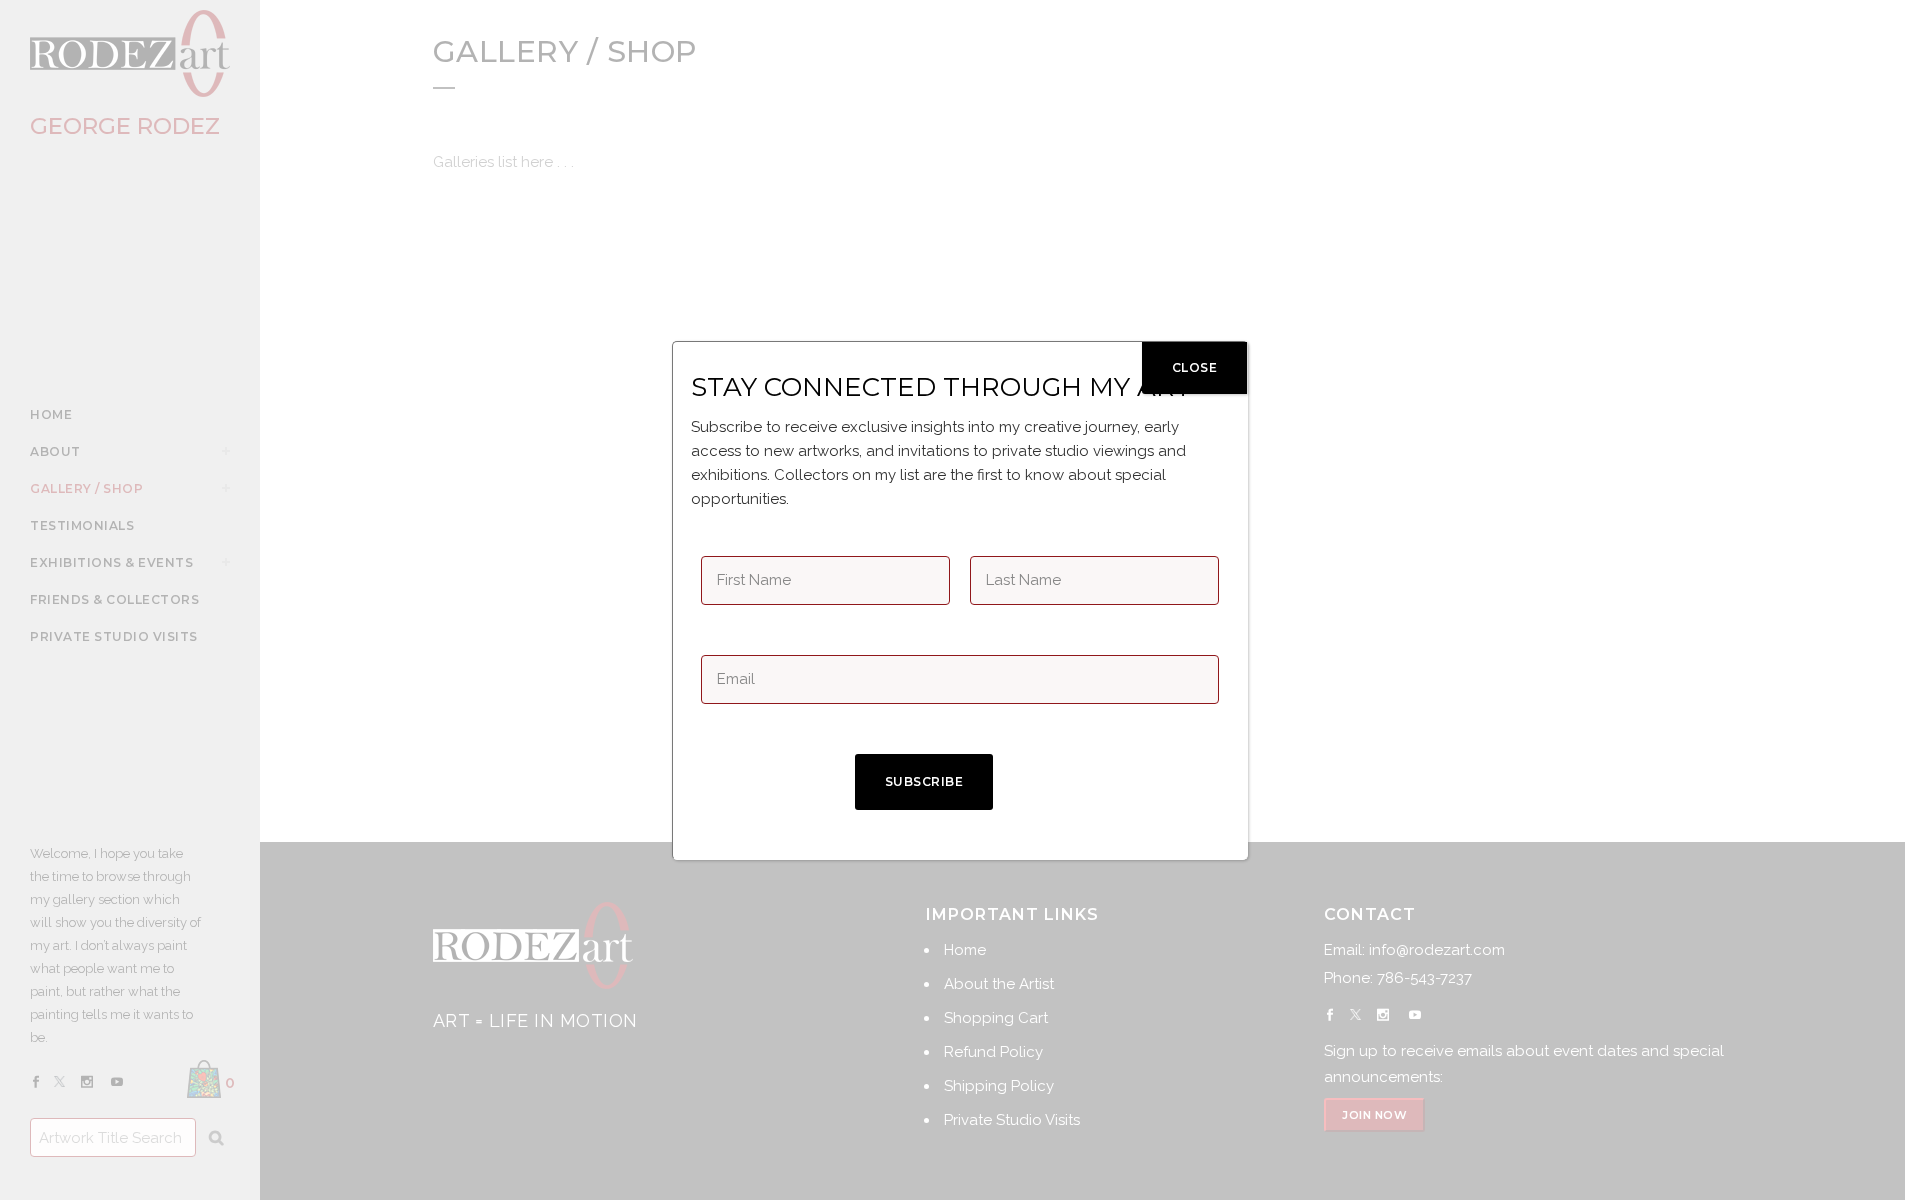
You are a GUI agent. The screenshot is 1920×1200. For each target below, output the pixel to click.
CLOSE (1195, 367)
